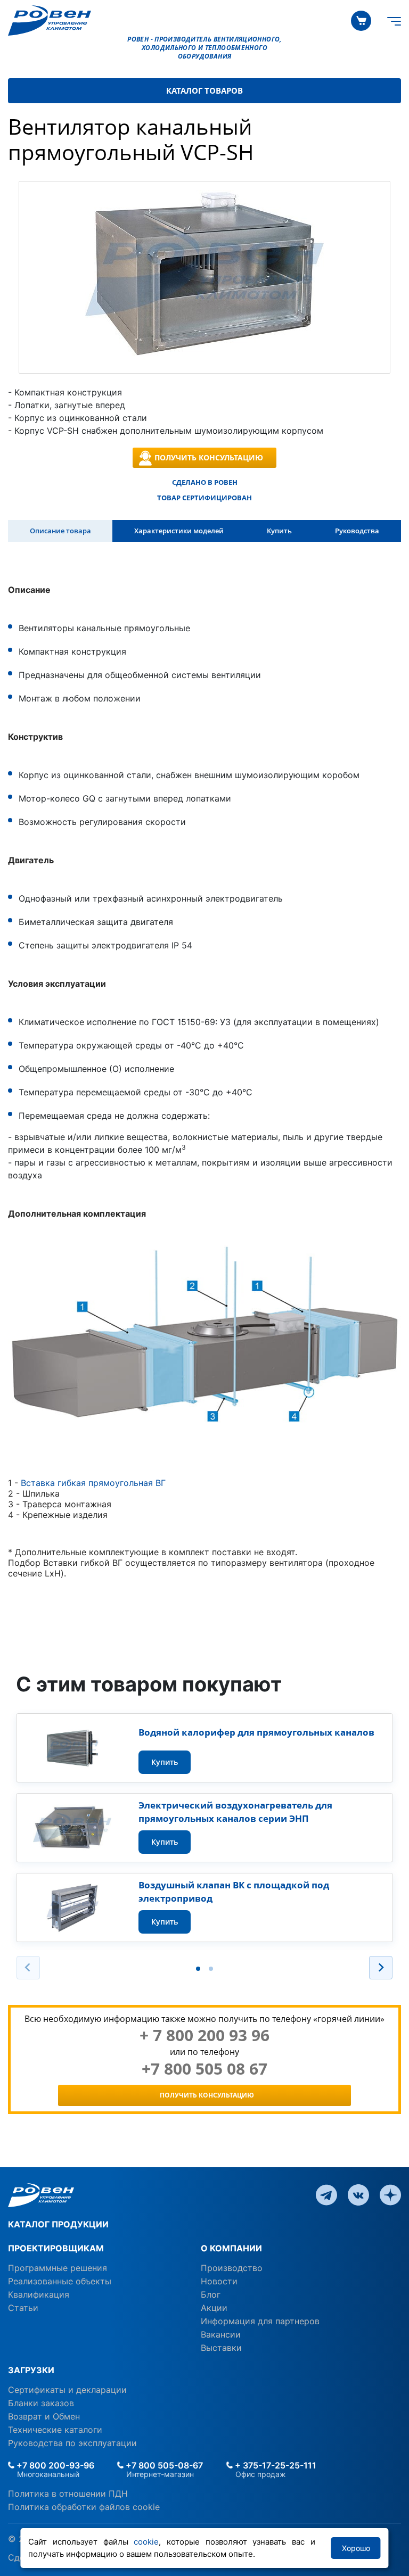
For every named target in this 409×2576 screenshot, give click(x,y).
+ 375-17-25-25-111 (275, 2465)
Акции (214, 2308)
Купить (165, 1762)
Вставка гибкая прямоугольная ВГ (93, 1483)
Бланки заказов (41, 2403)
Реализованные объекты (60, 2281)
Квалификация (39, 2294)
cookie (146, 2542)
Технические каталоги (55, 2430)
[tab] (198, 1969)
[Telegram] (326, 2194)
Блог (211, 2294)
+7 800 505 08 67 (204, 2069)
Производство (232, 2268)
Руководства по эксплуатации (72, 2443)
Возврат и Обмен (44, 2416)
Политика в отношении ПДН (68, 2494)
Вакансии (221, 2334)
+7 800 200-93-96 (54, 2465)
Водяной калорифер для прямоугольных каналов (256, 1732)
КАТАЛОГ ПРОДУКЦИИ (58, 2224)
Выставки (221, 2348)
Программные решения (58, 2268)
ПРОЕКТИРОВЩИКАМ (56, 2248)
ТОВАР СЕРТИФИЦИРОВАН (204, 498)
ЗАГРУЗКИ (31, 2370)
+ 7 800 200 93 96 (204, 2035)
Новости (219, 2281)
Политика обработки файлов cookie (84, 2507)
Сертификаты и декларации (67, 2390)
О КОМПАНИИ (231, 2248)
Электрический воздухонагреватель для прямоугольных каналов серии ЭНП (235, 1812)
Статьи (23, 2308)
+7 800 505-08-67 (163, 2465)
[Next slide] (381, 1968)
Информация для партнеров (260, 2321)
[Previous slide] (28, 1968)
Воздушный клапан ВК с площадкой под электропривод (234, 1892)
